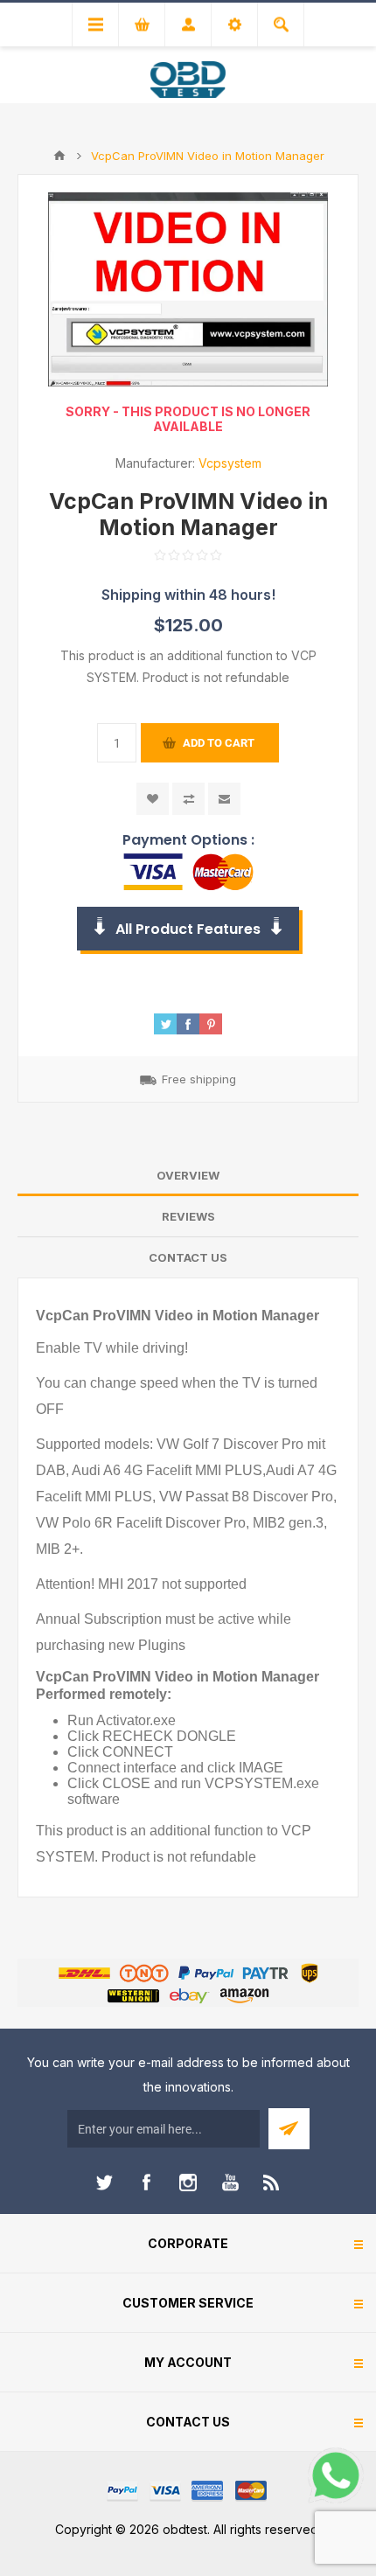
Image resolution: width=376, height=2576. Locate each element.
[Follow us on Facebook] (146, 2183)
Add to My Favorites (153, 799)
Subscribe (289, 2129)
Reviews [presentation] (188, 1216)
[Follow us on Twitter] (104, 2183)
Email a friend (224, 799)
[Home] (59, 156)
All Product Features (188, 929)
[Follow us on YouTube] (230, 2183)
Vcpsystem (230, 463)
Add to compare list (188, 799)
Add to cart (219, 743)
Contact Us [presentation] (188, 1257)
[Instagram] (188, 2183)
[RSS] (272, 2183)
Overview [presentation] (188, 1175)
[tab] (188, 1176)
